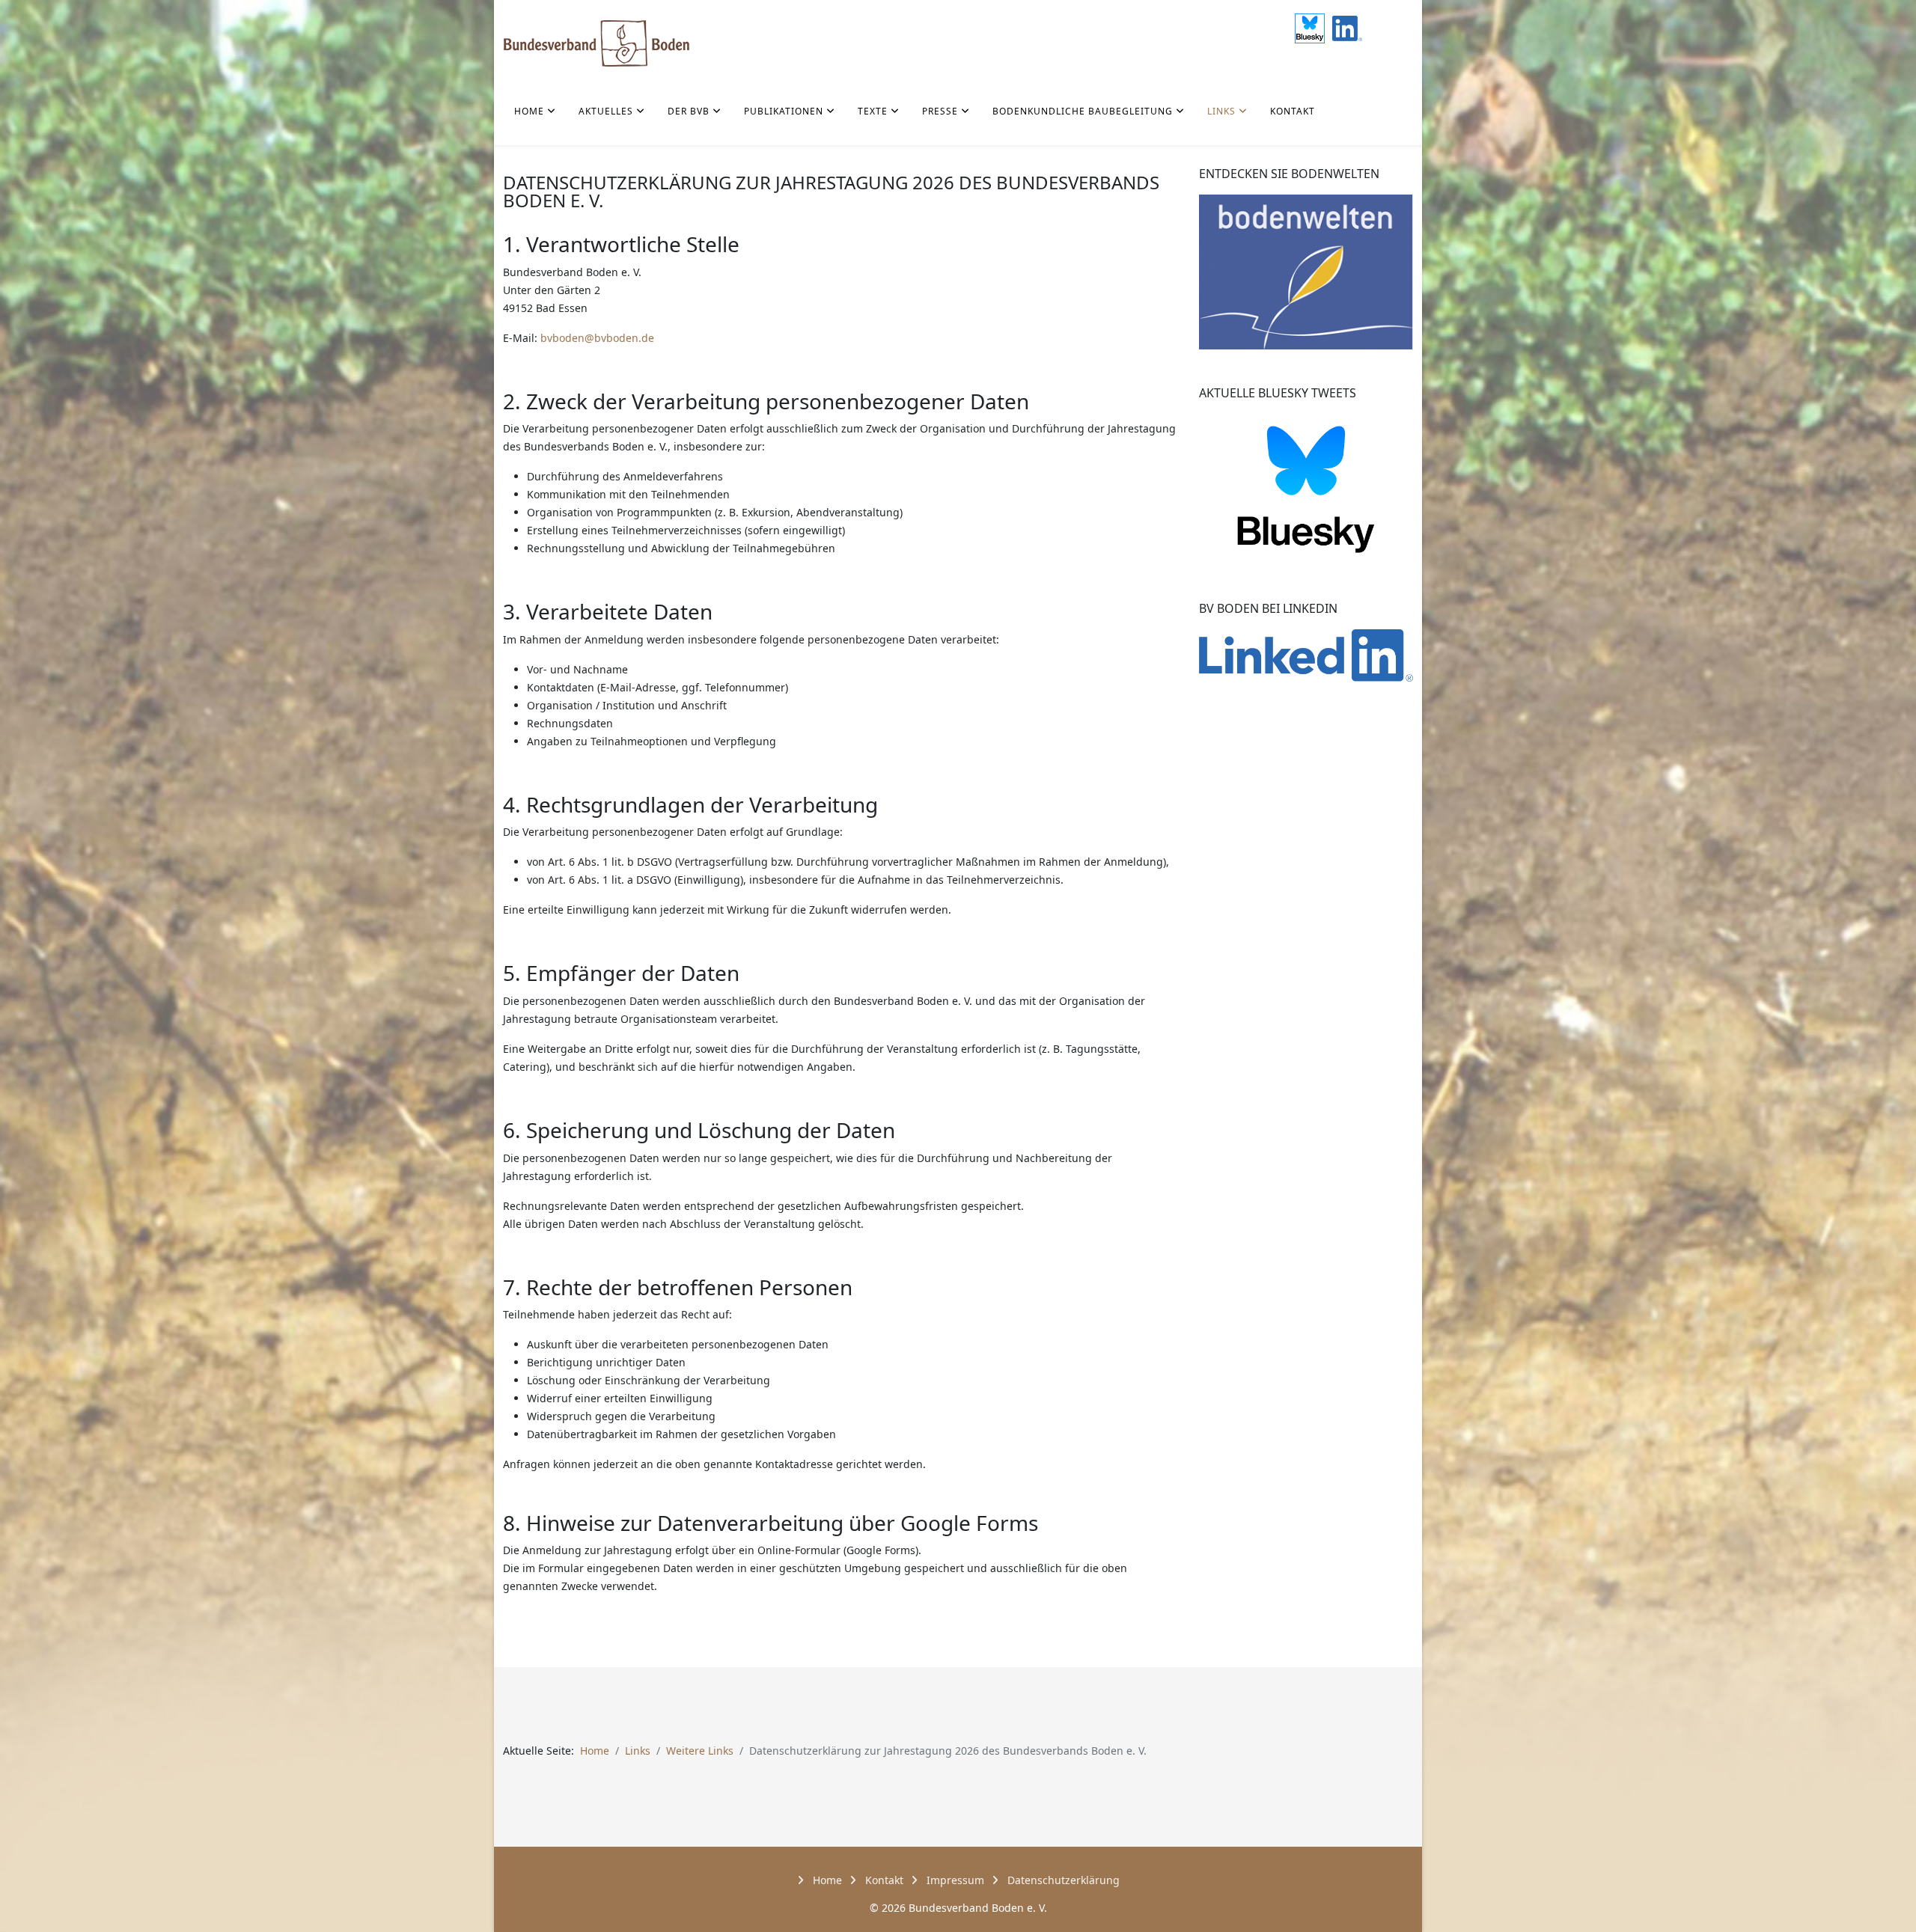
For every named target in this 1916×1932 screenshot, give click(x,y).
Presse (940, 111)
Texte (873, 111)
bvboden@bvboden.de (597, 338)
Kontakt (1293, 111)
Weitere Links (700, 1751)
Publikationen (784, 111)
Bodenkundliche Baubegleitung (1083, 111)
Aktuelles (606, 111)
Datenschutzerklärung (1062, 1880)
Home (529, 111)
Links (1221, 111)
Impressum (954, 1880)
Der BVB (689, 111)
